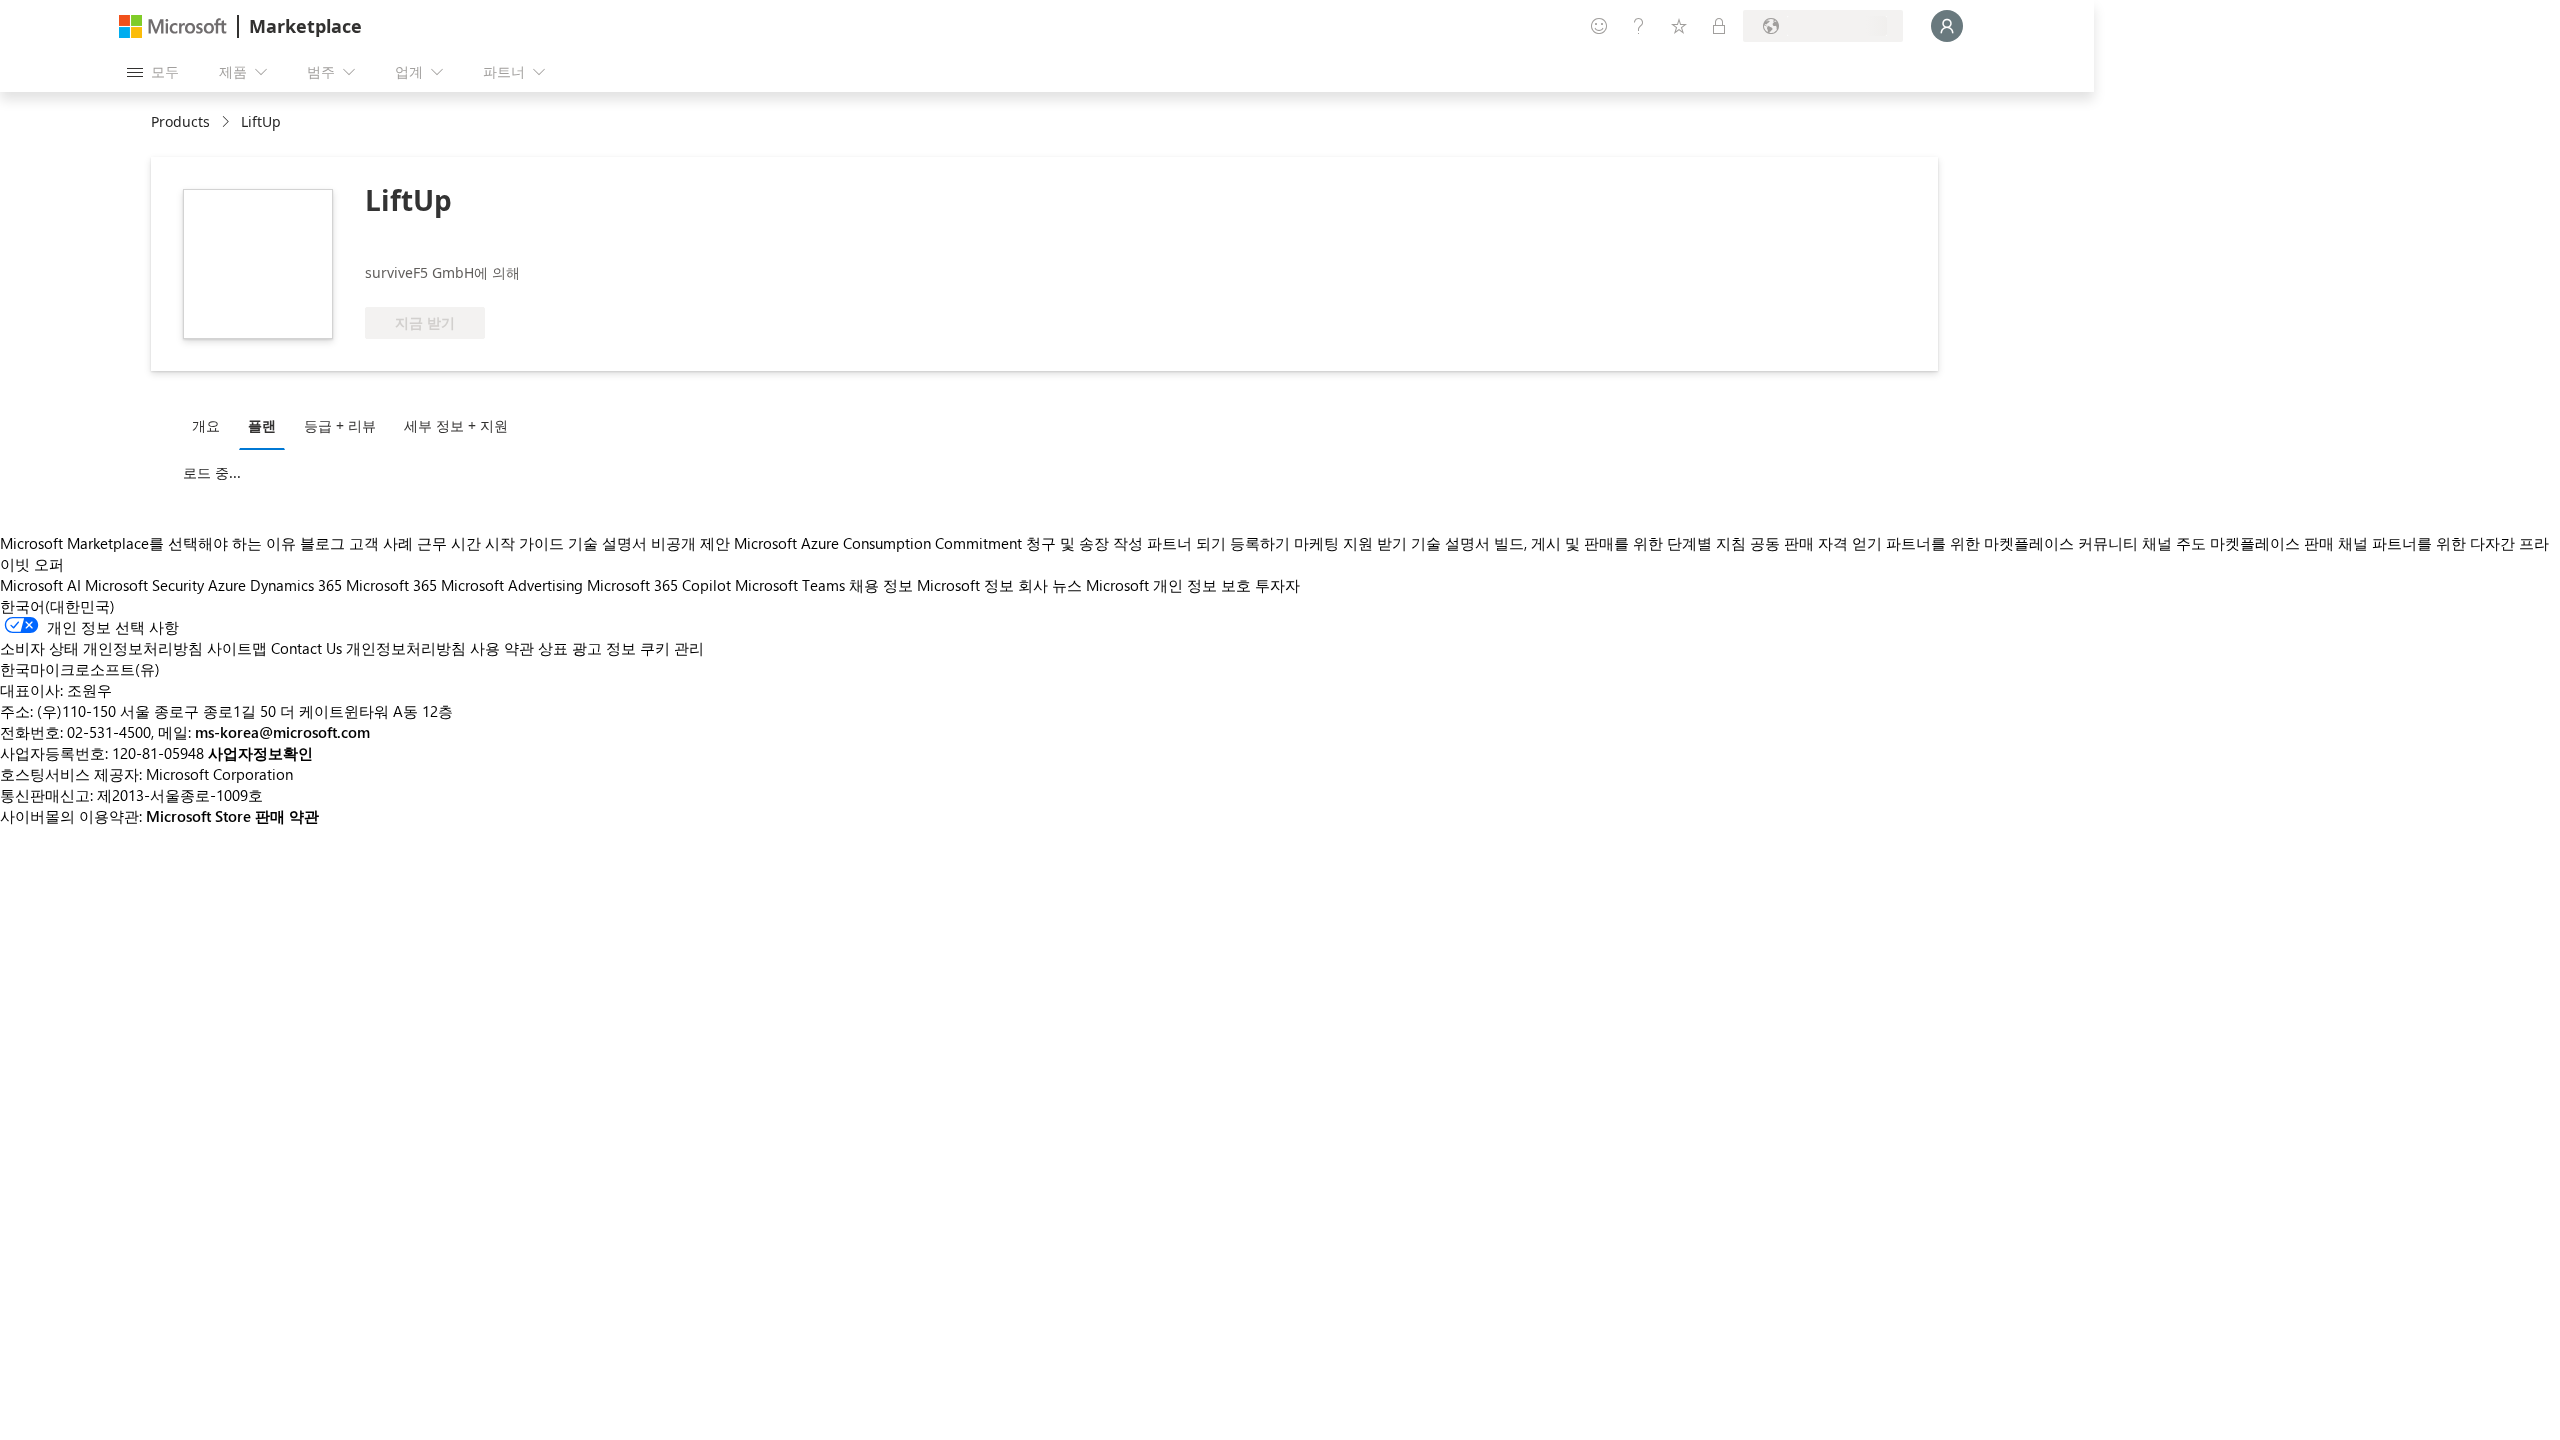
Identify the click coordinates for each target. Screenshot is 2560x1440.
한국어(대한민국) (57, 606)
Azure (227, 585)
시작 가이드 (524, 543)
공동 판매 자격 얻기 (1816, 543)
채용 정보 (881, 585)
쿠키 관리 (672, 648)
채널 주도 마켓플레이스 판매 (2238, 543)
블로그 (322, 543)
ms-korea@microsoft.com (282, 732)
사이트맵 (237, 648)
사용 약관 (502, 648)
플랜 (262, 425)
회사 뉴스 (1050, 585)
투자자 (1277, 585)
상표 (553, 648)
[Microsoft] (173, 26)
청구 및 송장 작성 (1084, 543)
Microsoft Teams (790, 585)
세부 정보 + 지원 (456, 425)
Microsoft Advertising (512, 585)
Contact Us (306, 648)
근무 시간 (449, 543)
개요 (206, 425)
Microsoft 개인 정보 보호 (1168, 585)
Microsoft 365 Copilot (659, 585)
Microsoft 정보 (965, 585)
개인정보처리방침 (406, 648)
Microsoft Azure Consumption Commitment (880, 543)
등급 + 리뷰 (340, 425)
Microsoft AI (40, 585)
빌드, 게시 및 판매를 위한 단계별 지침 (1620, 543)
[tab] (211, 425)
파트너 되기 (1186, 543)
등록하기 (1260, 543)
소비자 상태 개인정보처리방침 (101, 648)
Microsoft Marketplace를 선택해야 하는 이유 (148, 543)
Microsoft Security (144, 585)
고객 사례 (381, 543)
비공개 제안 (690, 543)
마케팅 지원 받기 (1350, 543)
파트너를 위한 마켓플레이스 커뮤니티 (2012, 543)
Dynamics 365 (296, 585)
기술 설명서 (607, 543)
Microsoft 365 (391, 585)
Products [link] (180, 121)
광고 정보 (604, 648)
